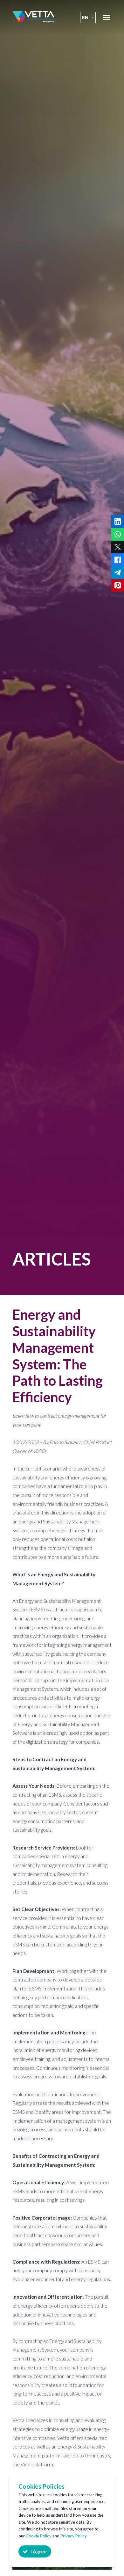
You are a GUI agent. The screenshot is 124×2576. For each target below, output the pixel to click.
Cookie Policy (39, 2536)
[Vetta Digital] (33, 21)
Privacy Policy (73, 2536)
